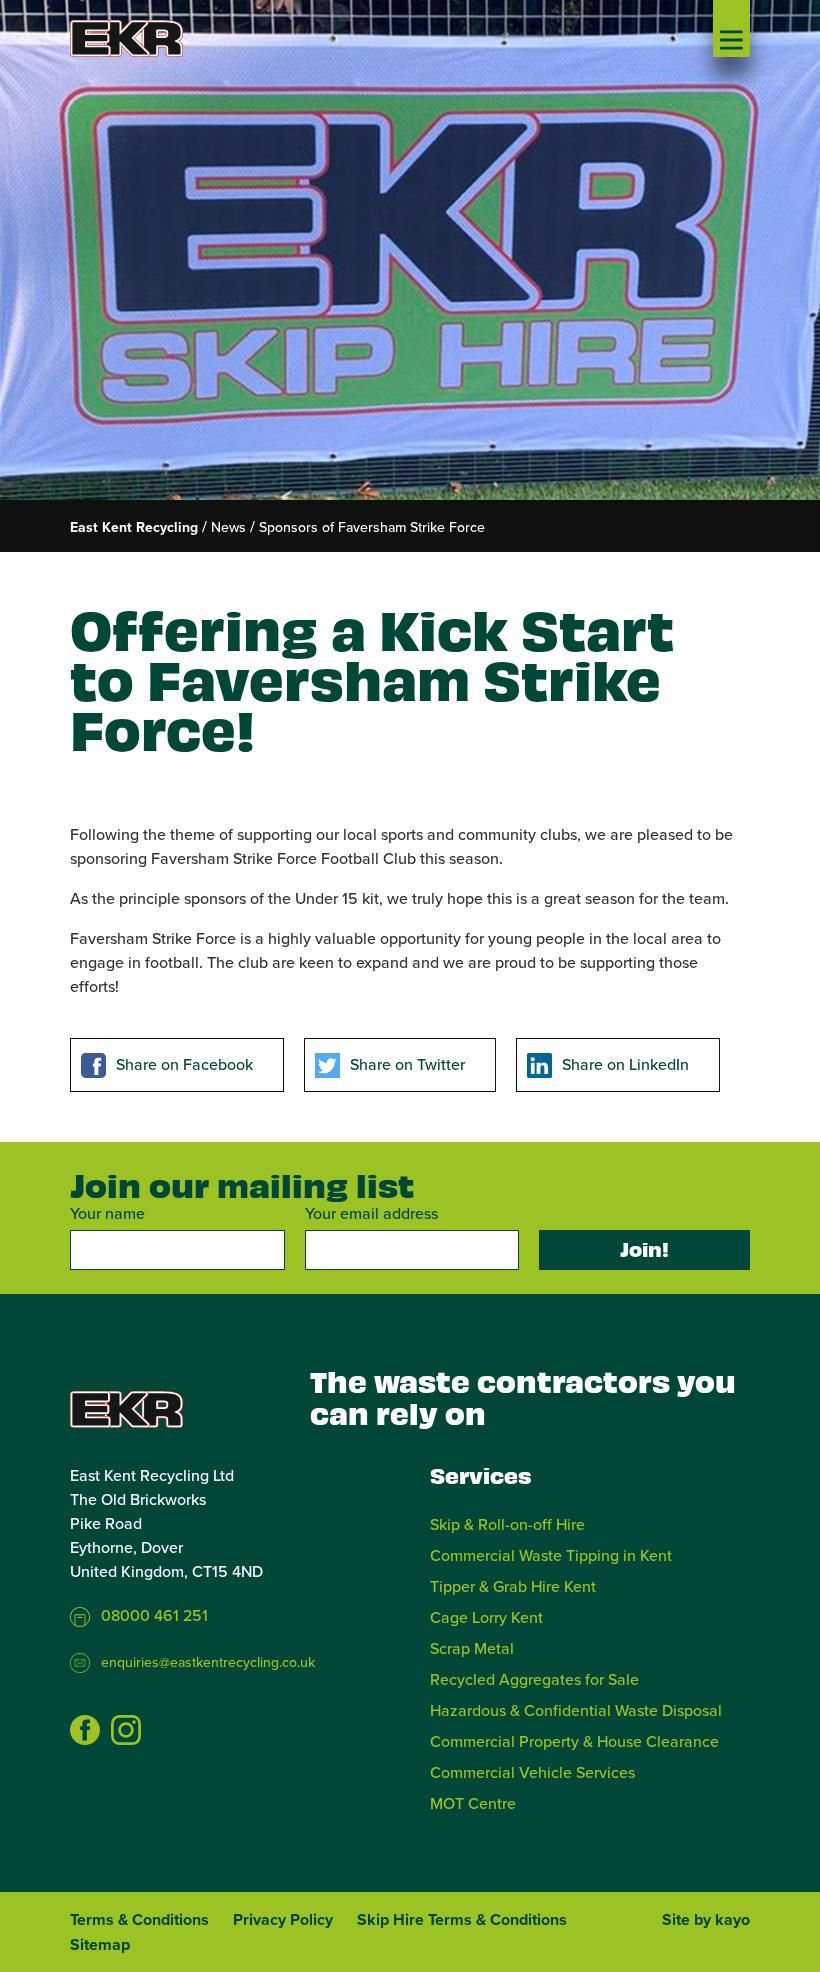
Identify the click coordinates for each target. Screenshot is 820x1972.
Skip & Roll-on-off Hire (507, 1524)
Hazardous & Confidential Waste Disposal (576, 1710)
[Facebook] (85, 1730)
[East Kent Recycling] (145, 38)
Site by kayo (706, 1919)
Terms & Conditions (139, 1919)
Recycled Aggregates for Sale (534, 1679)
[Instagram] (126, 1730)
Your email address (371, 1213)
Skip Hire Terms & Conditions (462, 1919)
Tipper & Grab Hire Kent (513, 1586)
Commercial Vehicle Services (532, 1772)
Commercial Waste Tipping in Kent (551, 1555)
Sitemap (100, 1944)
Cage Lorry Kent (486, 1617)
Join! (644, 1248)
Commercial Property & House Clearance (574, 1741)
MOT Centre (473, 1803)
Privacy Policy (283, 1919)
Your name (107, 1213)
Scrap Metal (472, 1648)
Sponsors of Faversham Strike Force (372, 527)
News (228, 527)
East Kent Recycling (134, 527)
